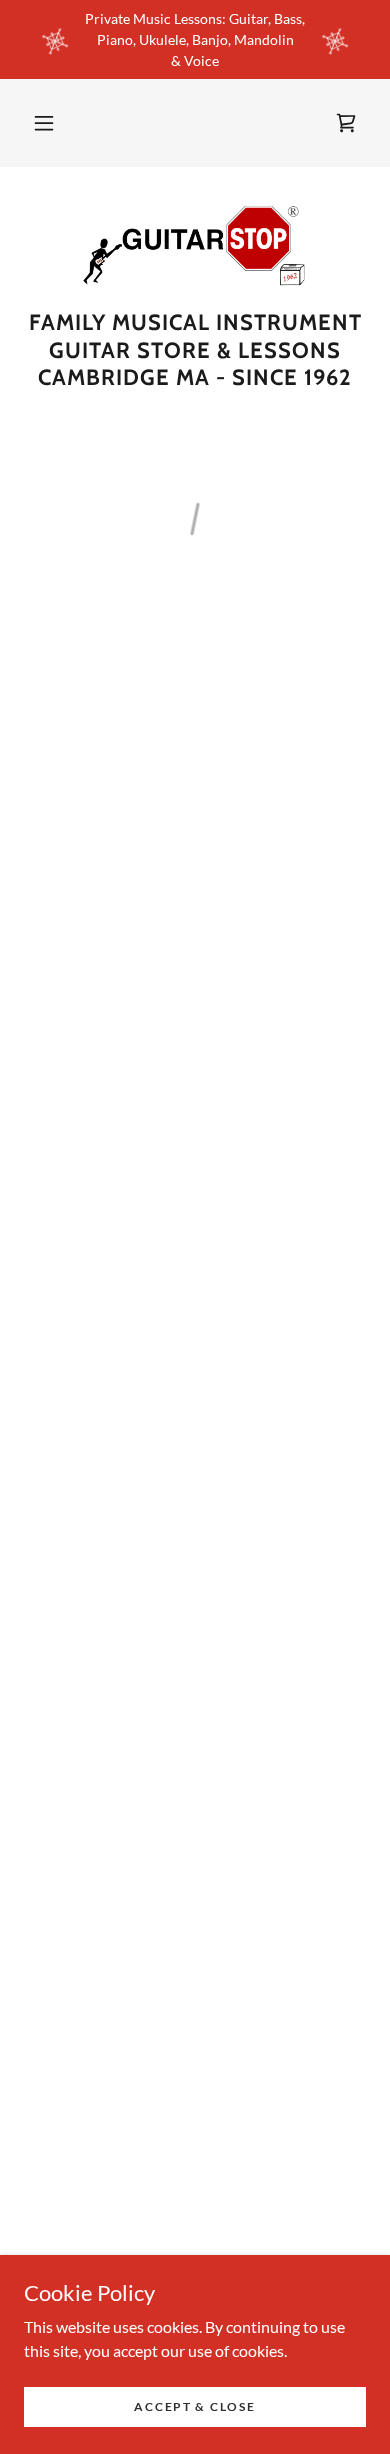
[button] (44, 123)
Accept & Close (194, 2406)
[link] (195, 246)
